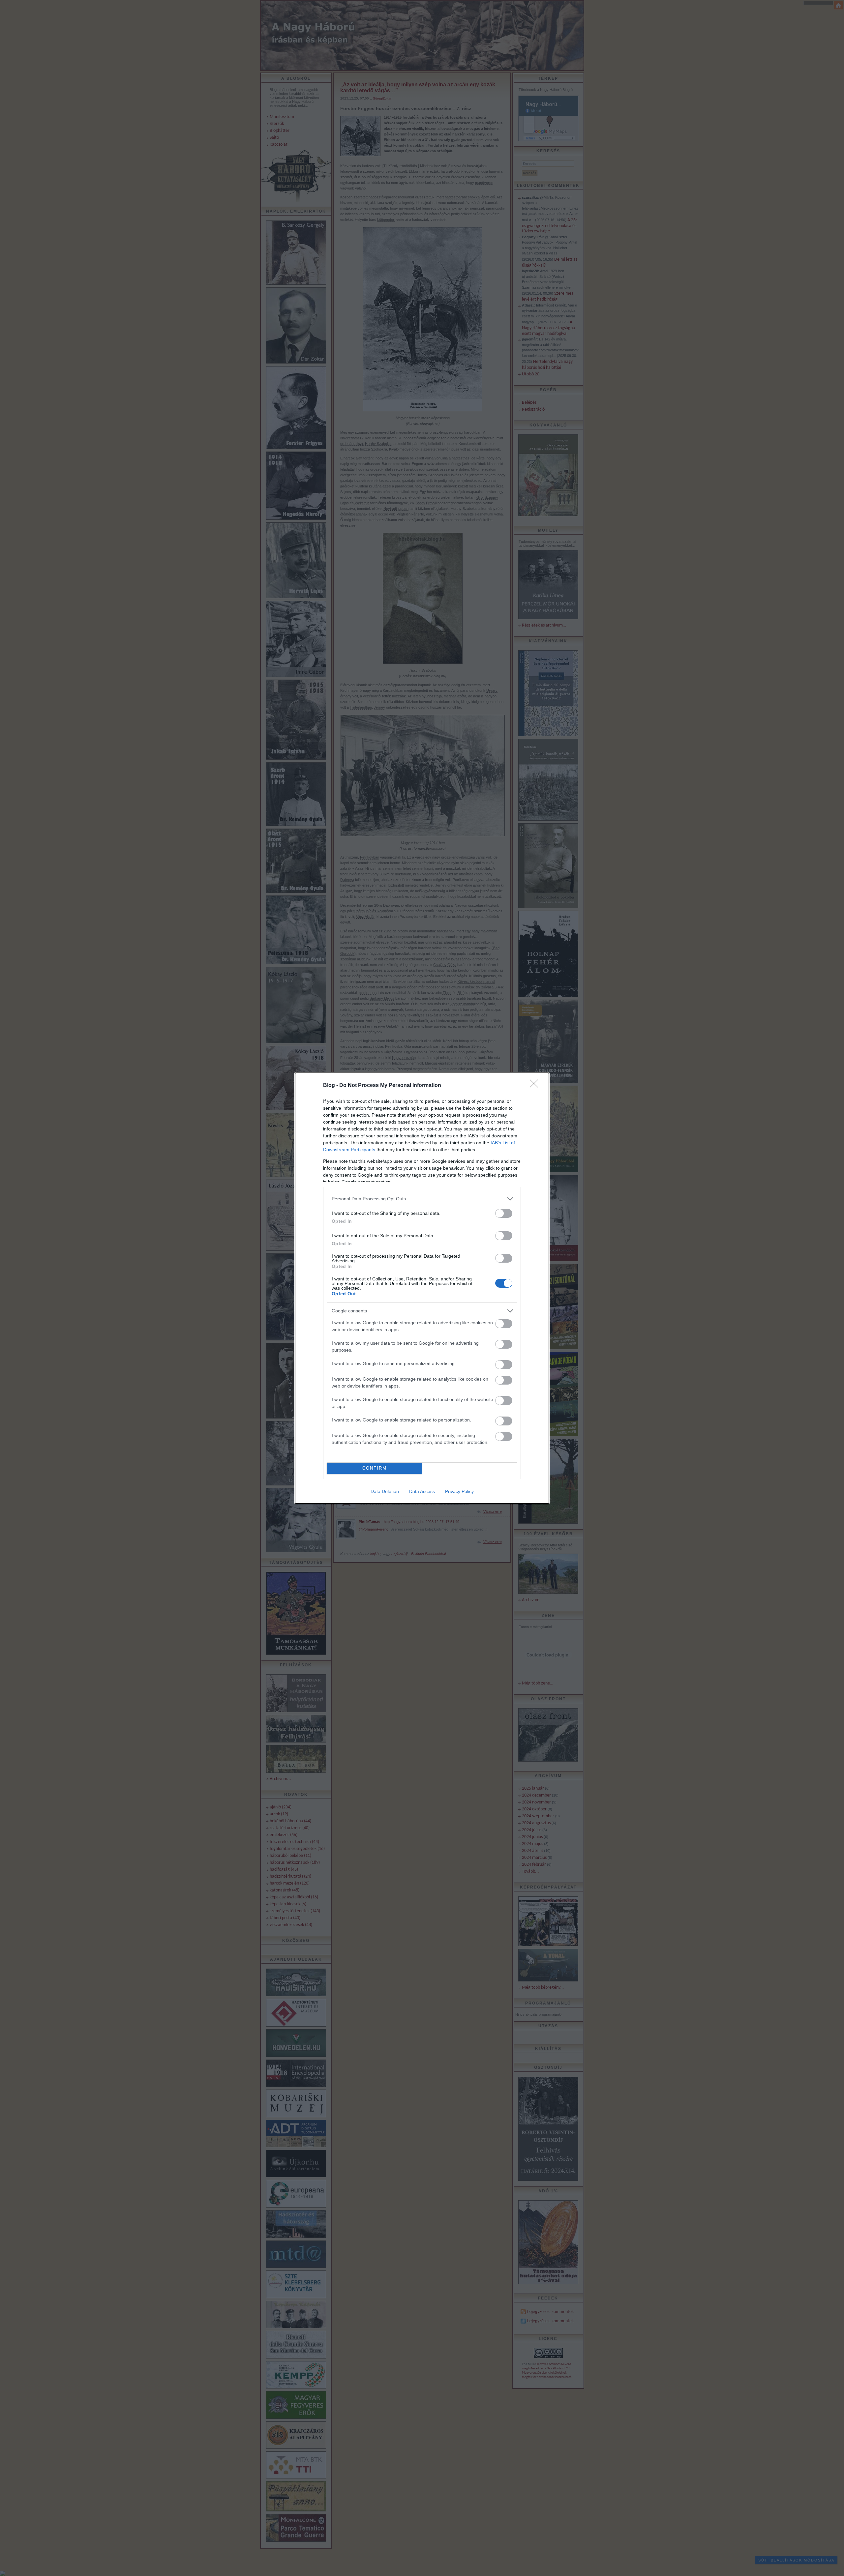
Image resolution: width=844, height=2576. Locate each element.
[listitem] (422, 1199)
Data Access (422, 1491)
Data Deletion (385, 1491)
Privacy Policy (459, 1491)
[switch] (504, 1213)
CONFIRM (375, 1468)
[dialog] (422, 1288)
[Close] (536, 1086)
